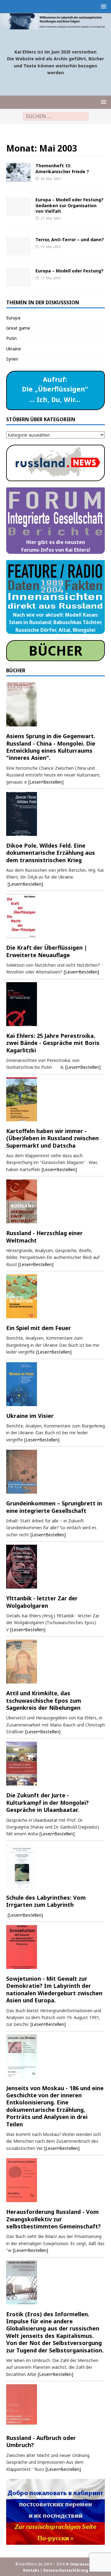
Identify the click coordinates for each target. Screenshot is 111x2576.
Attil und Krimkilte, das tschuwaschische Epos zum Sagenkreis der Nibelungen (44, 1700)
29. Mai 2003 (50, 179)
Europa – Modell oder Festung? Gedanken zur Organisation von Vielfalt (70, 205)
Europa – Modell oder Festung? (70, 271)
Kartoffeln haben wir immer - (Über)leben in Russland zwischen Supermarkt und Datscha (52, 1138)
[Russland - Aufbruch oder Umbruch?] (55, 2406)
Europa (13, 318)
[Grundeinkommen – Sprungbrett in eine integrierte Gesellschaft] (55, 1472)
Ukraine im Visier (30, 1416)
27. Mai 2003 (50, 218)
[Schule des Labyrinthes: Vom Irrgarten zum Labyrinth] (55, 1866)
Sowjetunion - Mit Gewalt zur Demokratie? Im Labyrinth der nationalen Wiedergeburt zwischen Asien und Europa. (54, 1989)
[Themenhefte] (18, 172)
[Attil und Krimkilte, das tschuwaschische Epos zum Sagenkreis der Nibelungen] (55, 1662)
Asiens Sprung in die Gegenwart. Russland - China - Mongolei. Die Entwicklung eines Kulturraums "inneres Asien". (51, 747)
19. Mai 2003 (50, 247)
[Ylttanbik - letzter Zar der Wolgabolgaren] (55, 1567)
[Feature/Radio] (18, 206)
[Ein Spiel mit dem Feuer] (55, 1296)
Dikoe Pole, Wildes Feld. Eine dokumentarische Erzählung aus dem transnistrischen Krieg (51, 853)
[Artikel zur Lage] (18, 246)
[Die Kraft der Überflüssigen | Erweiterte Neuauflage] (55, 916)
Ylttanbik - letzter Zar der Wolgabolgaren (42, 1602)
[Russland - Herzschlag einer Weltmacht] (55, 1201)
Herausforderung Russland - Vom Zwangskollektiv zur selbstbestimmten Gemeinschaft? (53, 2219)
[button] (103, 6)
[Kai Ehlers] (55, 26)
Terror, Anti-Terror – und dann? (70, 240)
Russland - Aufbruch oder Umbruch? (41, 2441)
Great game (18, 328)
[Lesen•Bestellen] (46, 782)
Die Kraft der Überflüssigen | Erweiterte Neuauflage (47, 951)
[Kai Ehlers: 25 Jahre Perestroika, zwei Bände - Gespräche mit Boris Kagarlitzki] (55, 1004)
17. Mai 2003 (50, 278)
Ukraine (14, 349)
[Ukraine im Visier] (55, 1384)
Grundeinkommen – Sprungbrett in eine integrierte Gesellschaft (54, 1507)
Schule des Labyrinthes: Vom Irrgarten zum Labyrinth (46, 1901)
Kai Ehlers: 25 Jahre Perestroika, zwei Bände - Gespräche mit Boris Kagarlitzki (53, 1043)
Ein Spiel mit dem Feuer (39, 1328)
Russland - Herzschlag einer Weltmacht (44, 1237)
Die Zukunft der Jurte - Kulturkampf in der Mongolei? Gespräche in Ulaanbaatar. (47, 1802)
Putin (11, 338)
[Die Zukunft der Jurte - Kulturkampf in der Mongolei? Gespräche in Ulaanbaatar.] (55, 1764)
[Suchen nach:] (56, 116)
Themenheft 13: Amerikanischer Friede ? (62, 168)
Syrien (12, 359)
